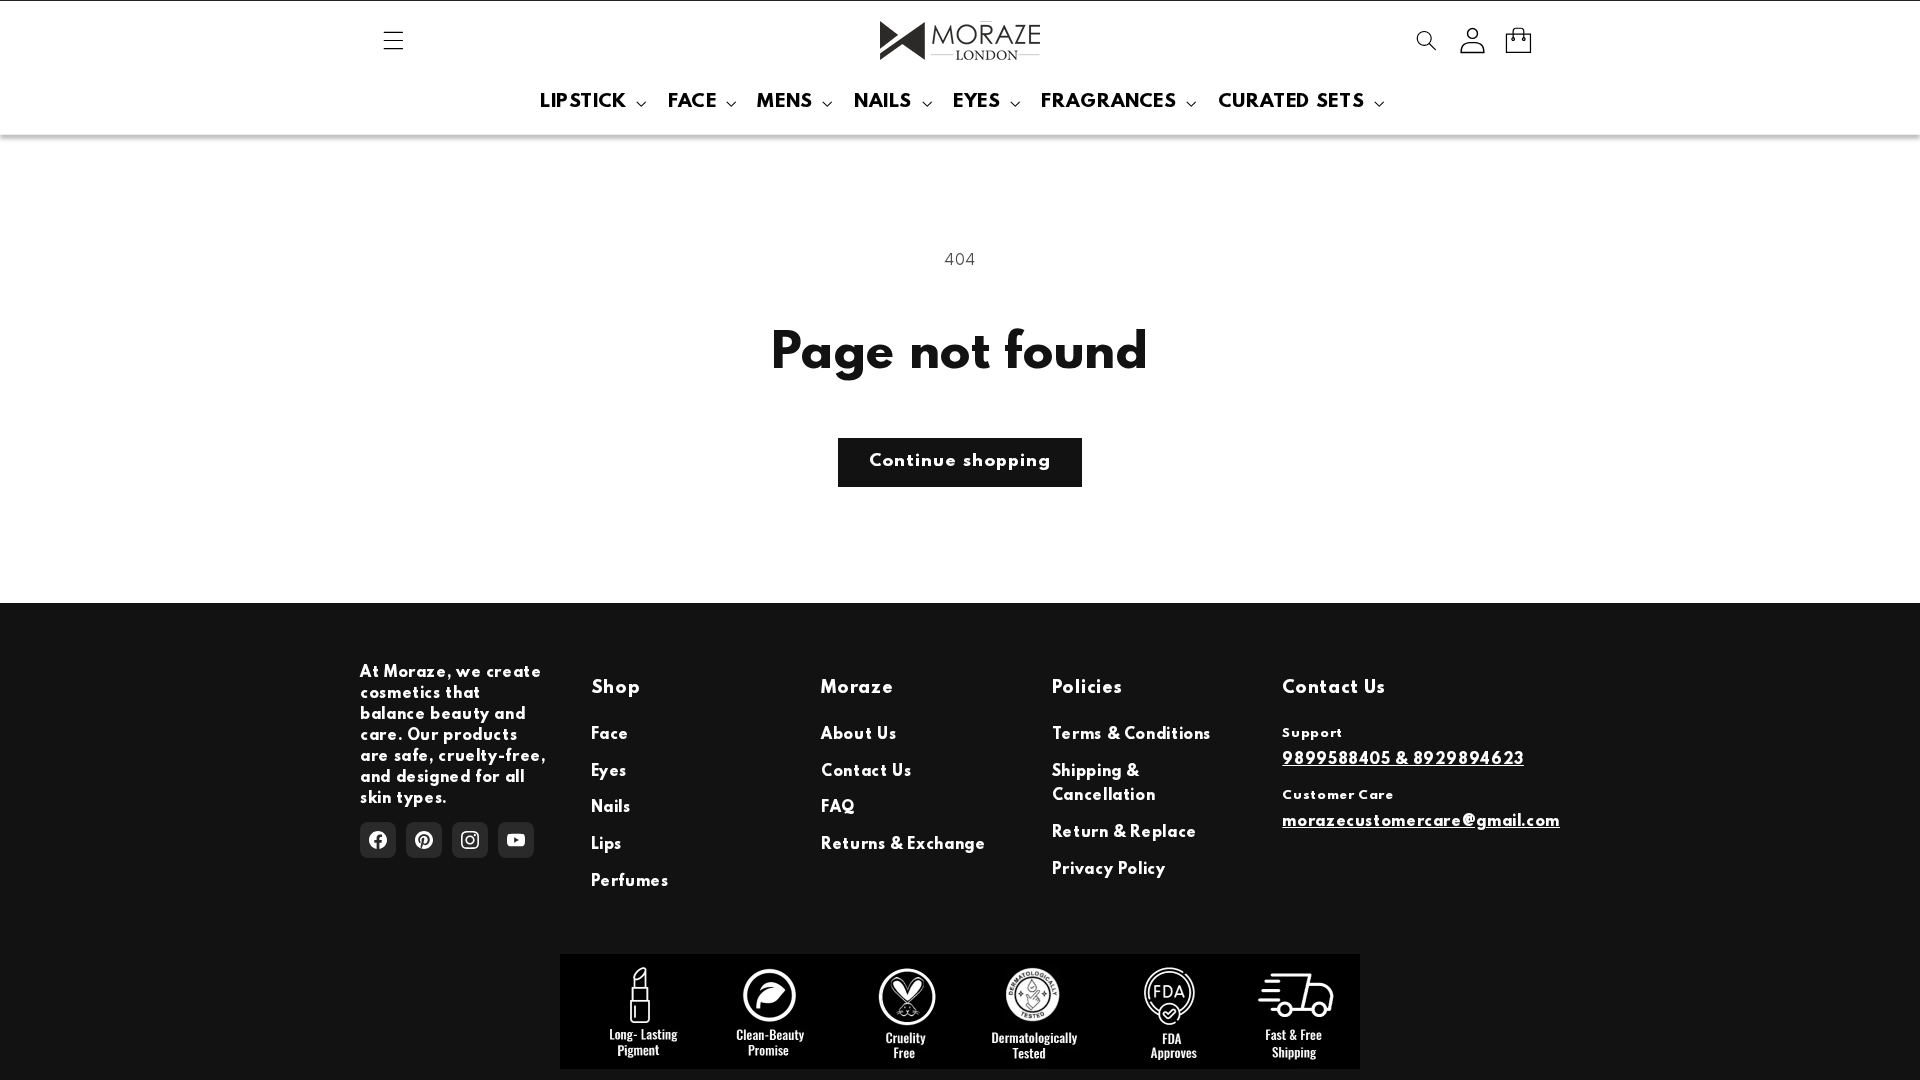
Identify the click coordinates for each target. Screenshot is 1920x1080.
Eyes (609, 772)
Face (610, 735)
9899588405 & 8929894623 (1403, 760)
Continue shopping (960, 462)
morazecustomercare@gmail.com (1421, 822)
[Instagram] (470, 840)
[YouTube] (516, 840)
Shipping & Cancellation (1104, 784)
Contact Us (866, 772)
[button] (393, 40)
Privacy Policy (1109, 870)
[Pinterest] (424, 840)
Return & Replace (1124, 833)
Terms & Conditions (1131, 735)
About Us (858, 735)
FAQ (838, 808)
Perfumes (630, 882)
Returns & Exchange (903, 845)
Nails (611, 808)
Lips (607, 845)
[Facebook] (378, 840)
